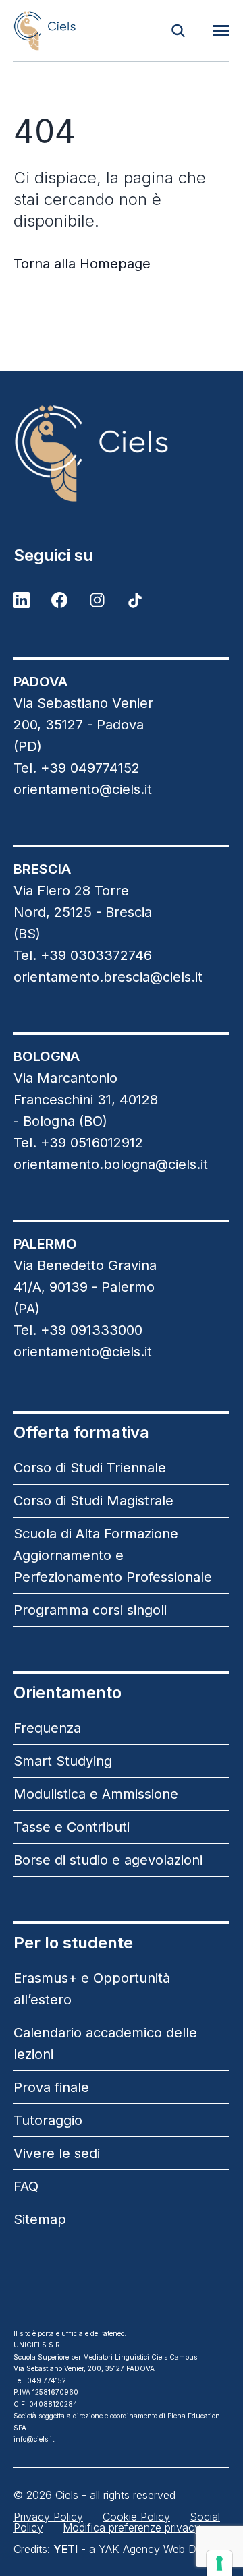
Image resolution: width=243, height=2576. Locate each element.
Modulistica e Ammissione (96, 1794)
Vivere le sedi (57, 2153)
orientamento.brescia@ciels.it (108, 977)
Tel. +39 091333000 (78, 1330)
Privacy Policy (48, 2517)
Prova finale (51, 2087)
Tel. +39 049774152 (77, 768)
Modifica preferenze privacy (132, 2527)
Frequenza (47, 1728)
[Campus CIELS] (122, 453)
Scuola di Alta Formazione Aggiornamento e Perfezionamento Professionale (113, 1555)
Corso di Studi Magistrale (93, 1501)
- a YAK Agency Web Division (140, 2549)
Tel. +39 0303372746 (83, 955)
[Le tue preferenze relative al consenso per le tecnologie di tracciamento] (219, 2563)
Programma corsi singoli (90, 1610)
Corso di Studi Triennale (90, 1468)
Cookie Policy (136, 2517)
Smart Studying (63, 1761)
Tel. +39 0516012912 (78, 1143)
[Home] (45, 31)
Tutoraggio (48, 2120)
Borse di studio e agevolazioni (108, 1860)
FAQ (26, 2186)
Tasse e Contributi (72, 1827)
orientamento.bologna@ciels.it (111, 1164)
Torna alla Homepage (82, 264)
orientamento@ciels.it (83, 789)
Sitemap (40, 2219)
